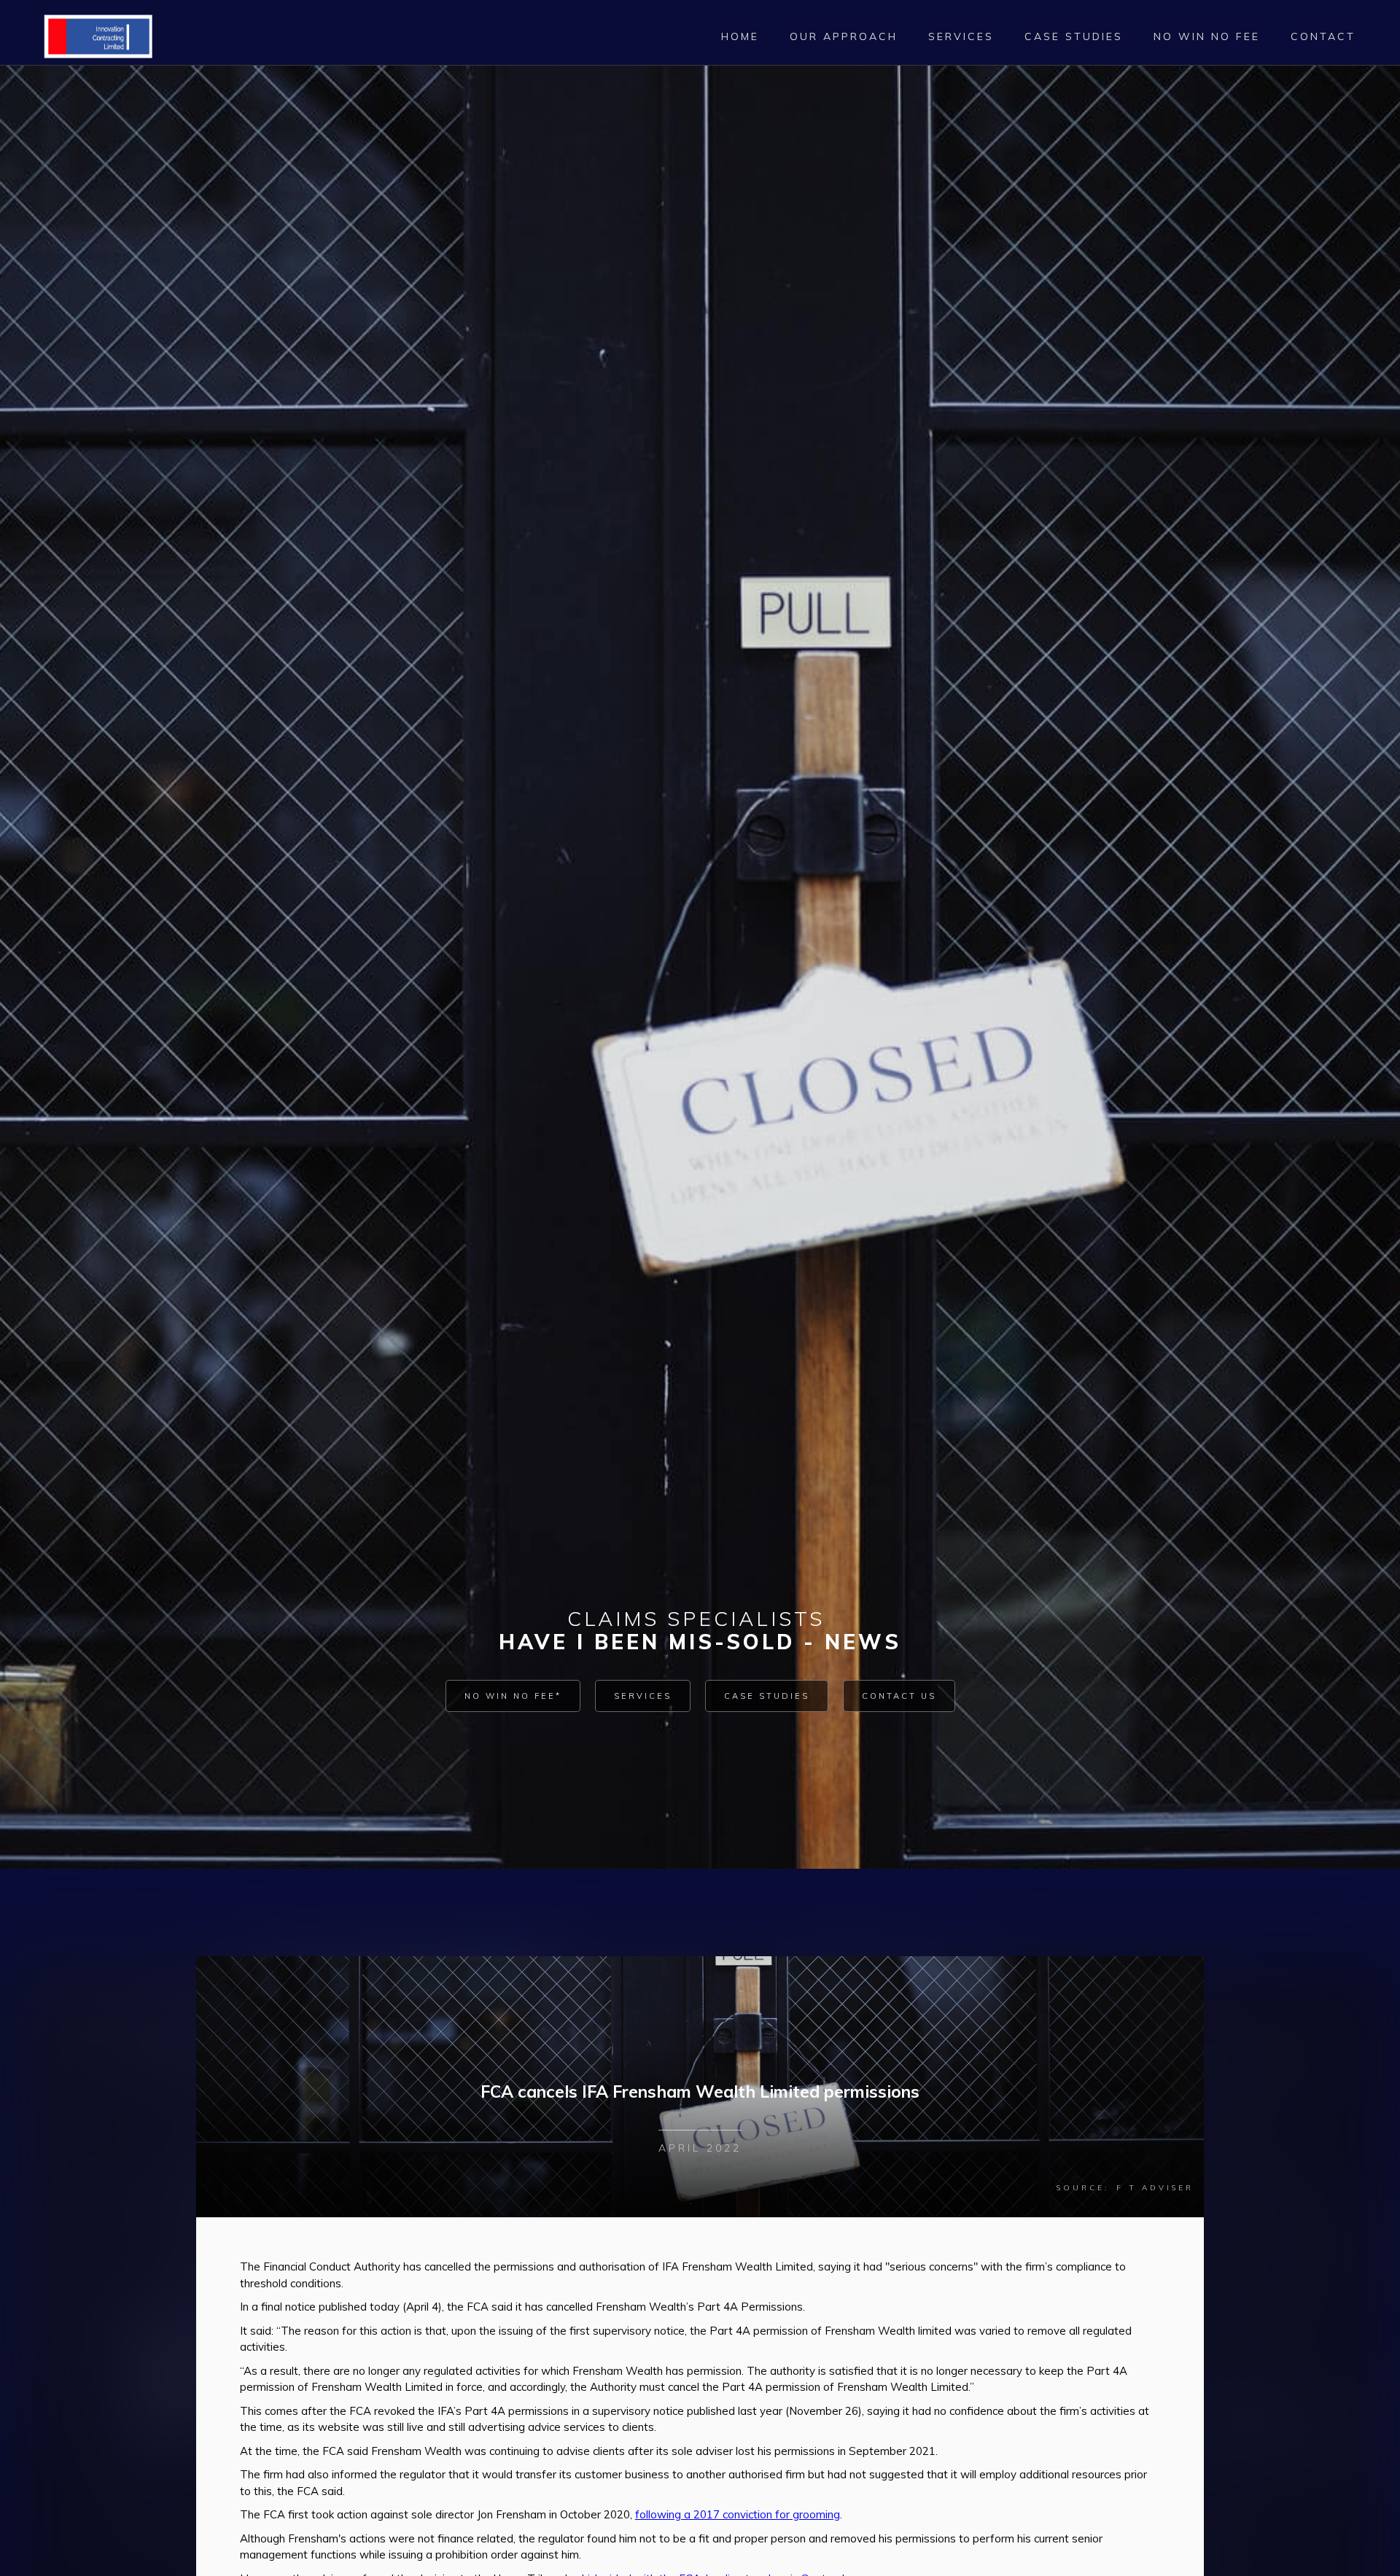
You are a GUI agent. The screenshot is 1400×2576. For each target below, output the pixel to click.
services (961, 36)
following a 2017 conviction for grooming (738, 2514)
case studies (1074, 36)
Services (643, 1696)
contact (1323, 36)
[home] (98, 36)
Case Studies (767, 1696)
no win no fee (1207, 36)
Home (740, 36)
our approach (844, 36)
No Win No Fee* (513, 1696)
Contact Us (899, 1696)
